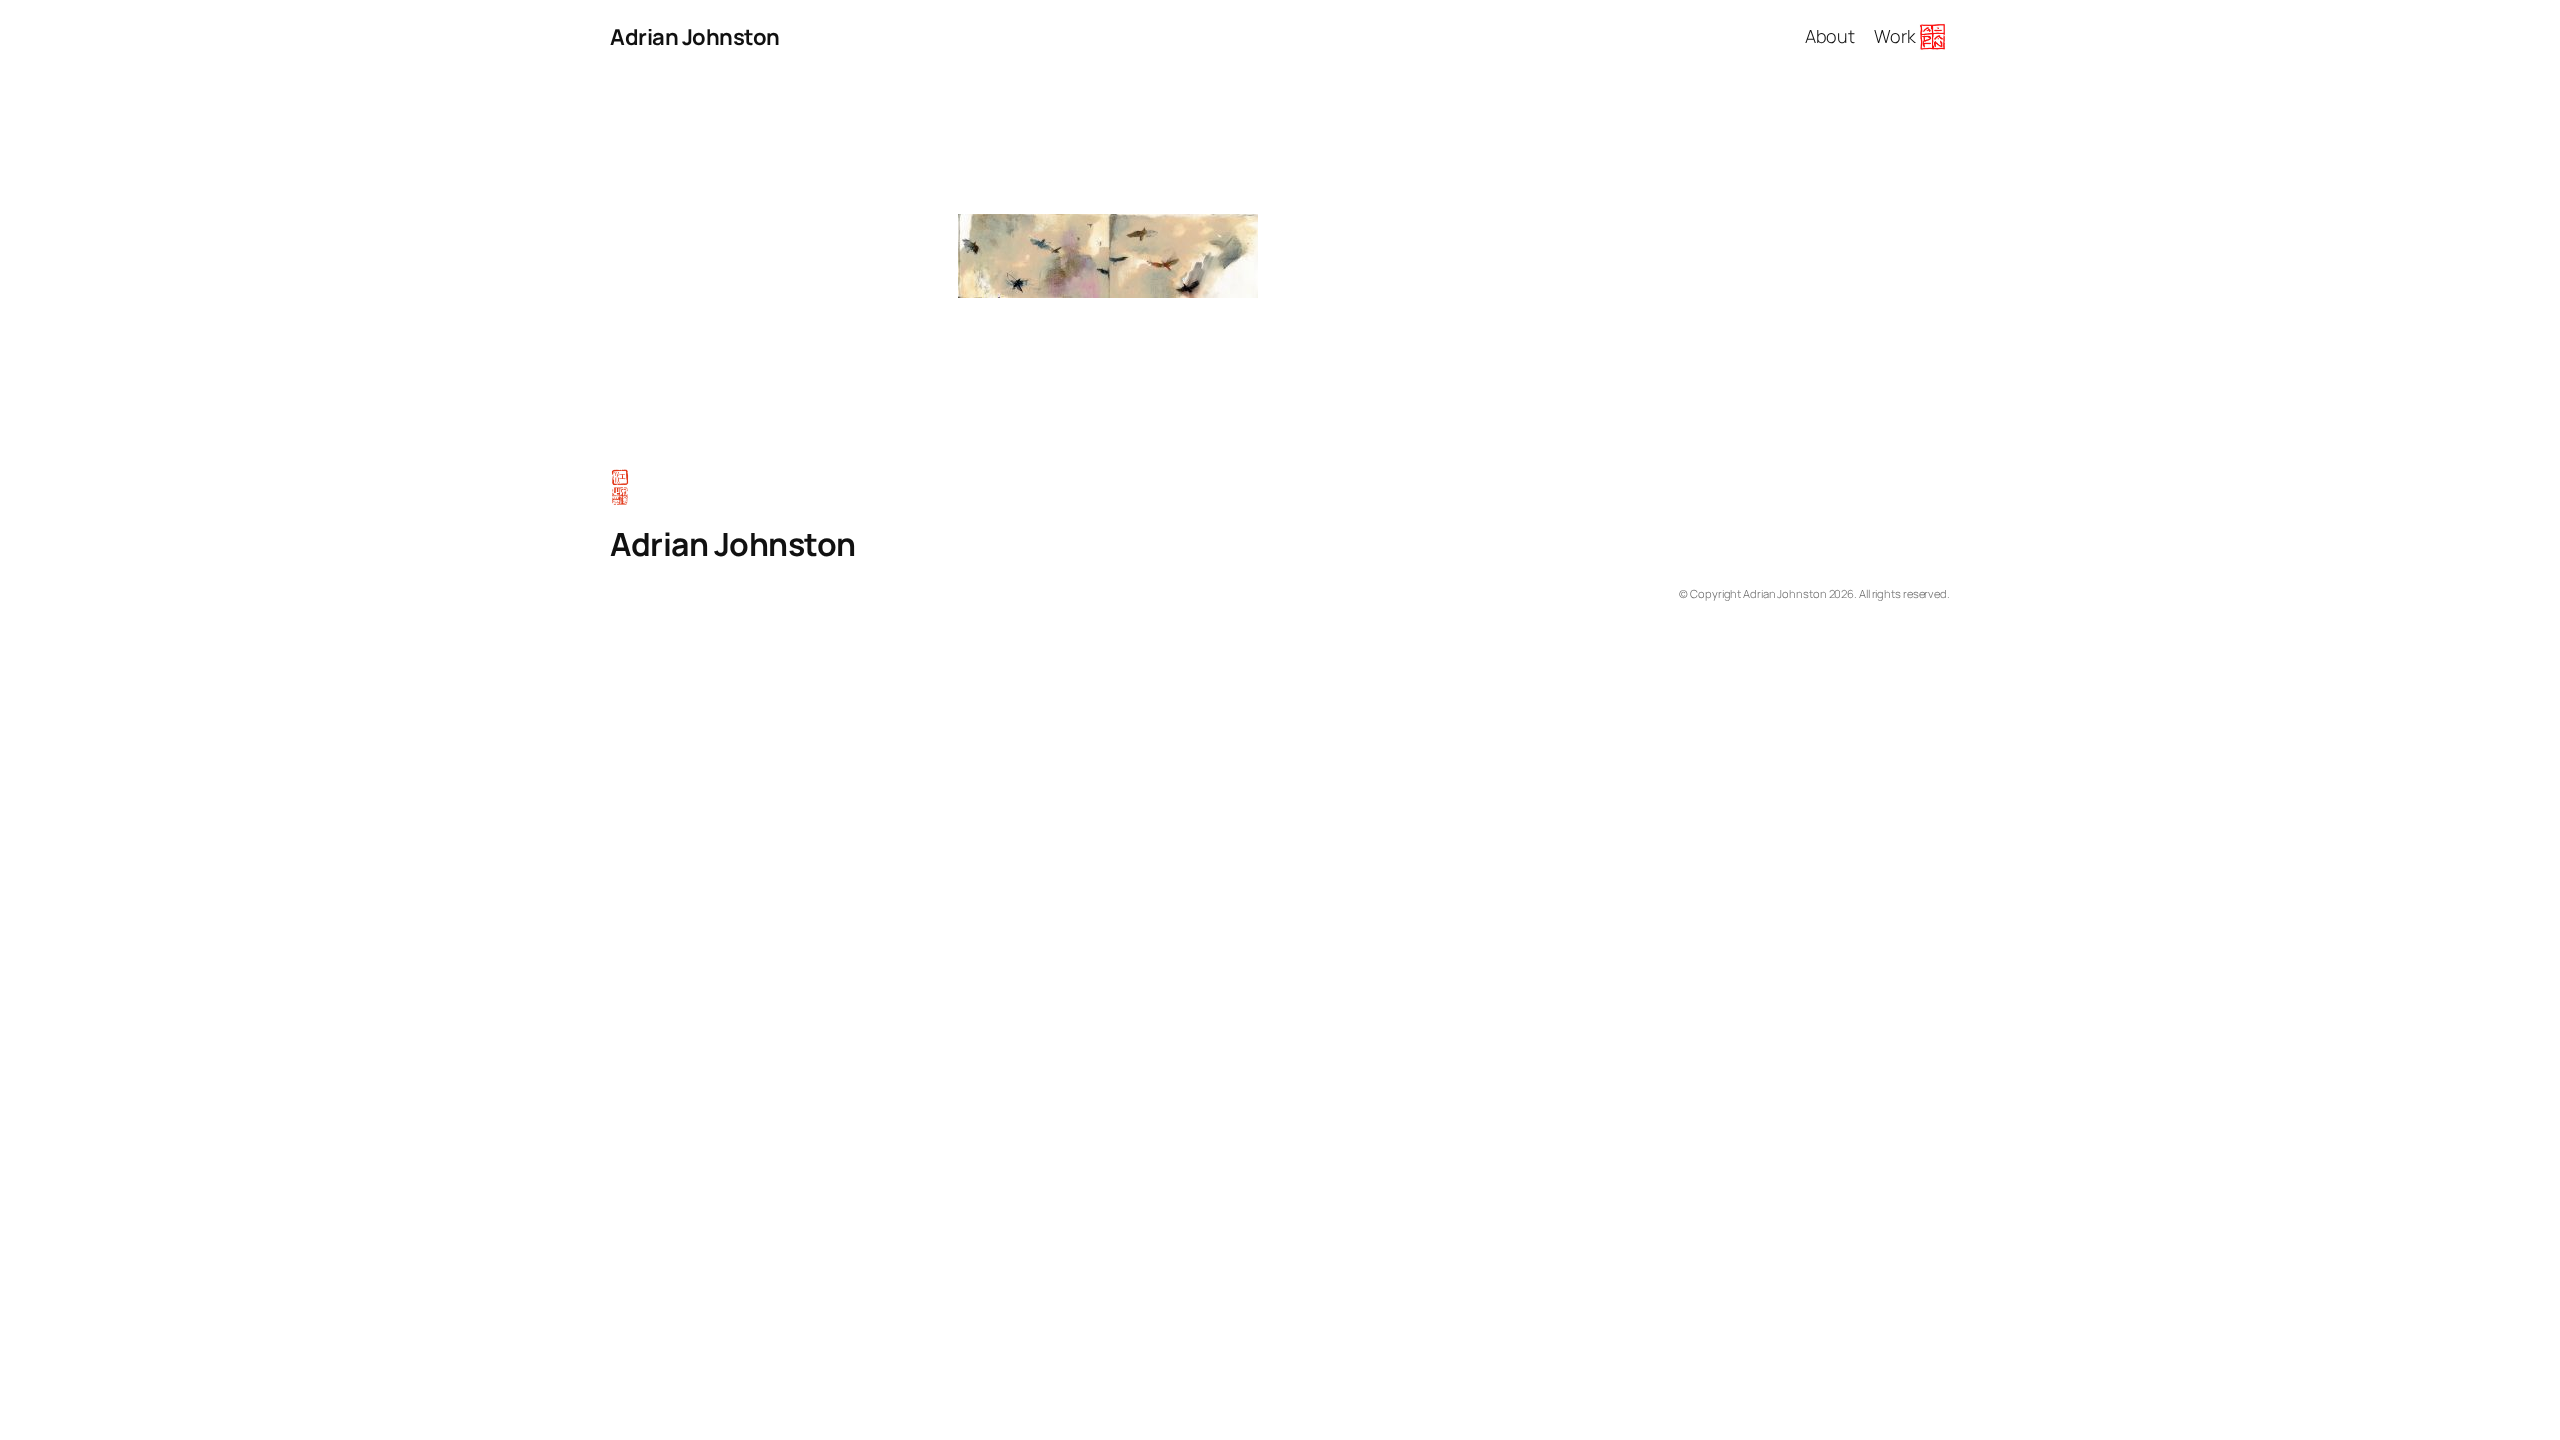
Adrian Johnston (695, 37)
